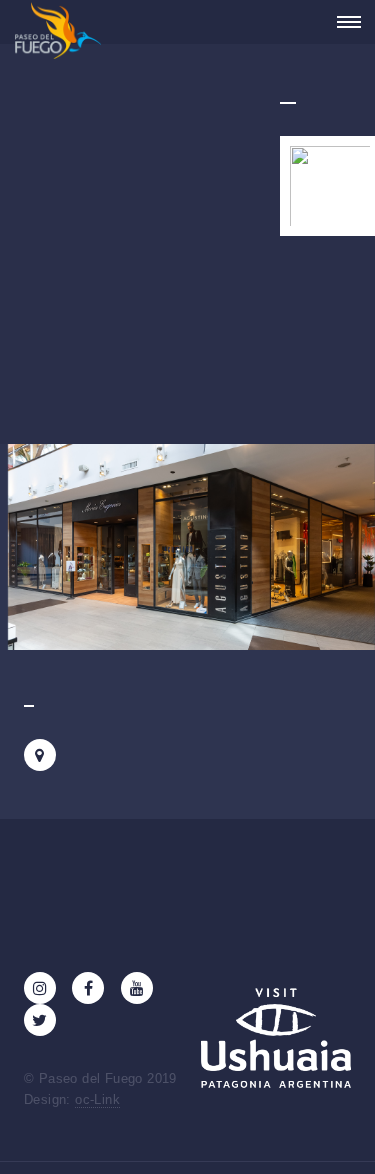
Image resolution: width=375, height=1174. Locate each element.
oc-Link (97, 1099)
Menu (343, 22)
